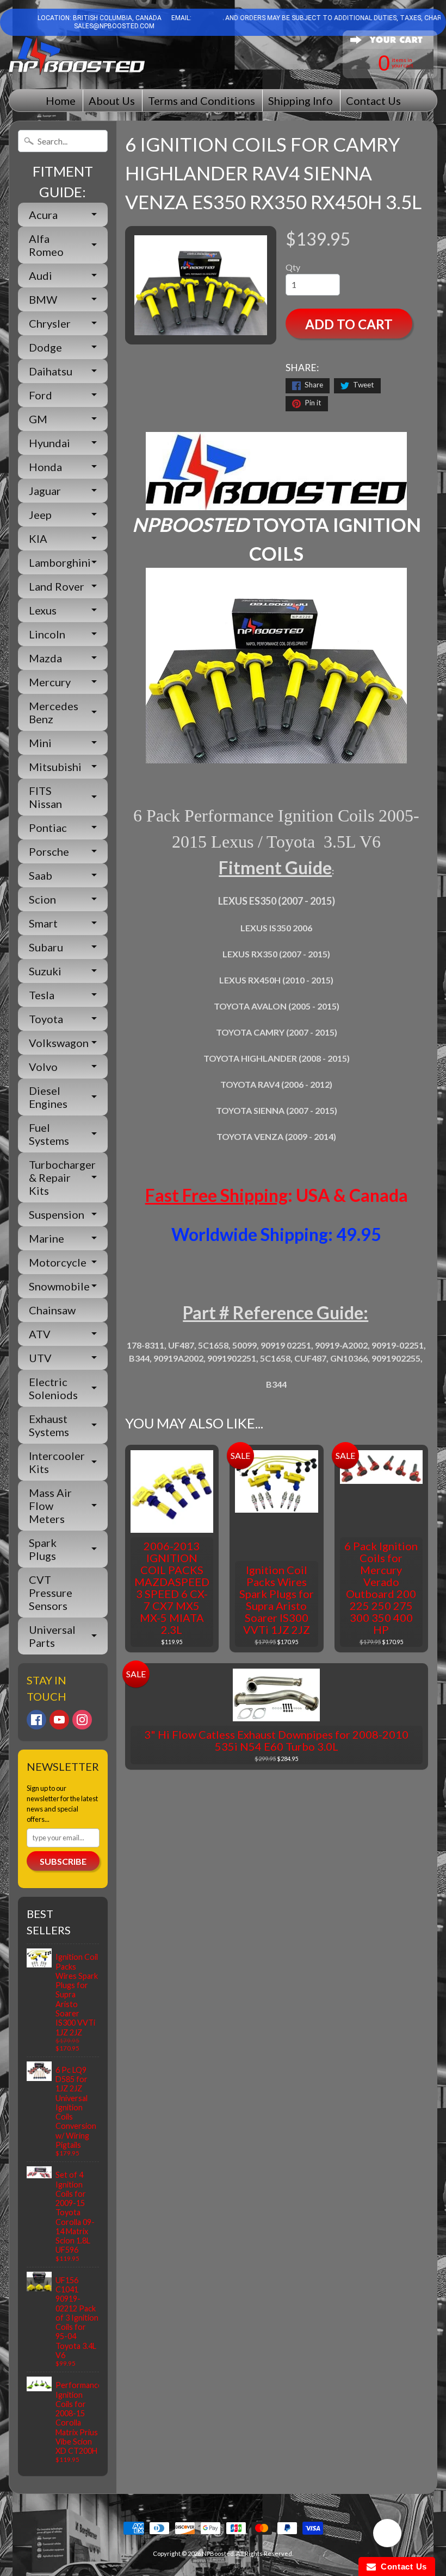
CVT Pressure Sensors (51, 1593)
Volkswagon (59, 1043)
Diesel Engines (48, 1097)
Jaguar (45, 491)
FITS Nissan (45, 797)
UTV (40, 1358)
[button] (387, 2535)
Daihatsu (51, 371)
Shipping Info (301, 101)
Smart (43, 923)
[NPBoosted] (77, 56)
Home (61, 101)
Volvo (43, 1067)
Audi (41, 275)
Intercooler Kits (57, 1462)
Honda (45, 467)
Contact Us (373, 101)
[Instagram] (82, 1720)
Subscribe (63, 1861)
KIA (38, 538)
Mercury (50, 682)
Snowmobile (59, 1286)
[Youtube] (59, 1720)
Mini (40, 743)
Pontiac (48, 828)
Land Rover (57, 586)
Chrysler (50, 323)
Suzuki (45, 971)
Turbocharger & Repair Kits (62, 1177)
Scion (42, 899)
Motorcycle (58, 1262)
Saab (41, 875)
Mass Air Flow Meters (50, 1506)
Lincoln (47, 634)
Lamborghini (60, 562)
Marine (47, 1238)
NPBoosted (218, 2553)
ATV (40, 1334)
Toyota (46, 1019)
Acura (43, 215)
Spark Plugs (43, 1549)
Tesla (42, 995)
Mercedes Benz (54, 712)
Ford (41, 395)
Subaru (46, 947)
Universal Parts (52, 1636)
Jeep (40, 515)
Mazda (45, 658)
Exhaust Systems (49, 1425)
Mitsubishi (55, 767)
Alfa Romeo (46, 245)
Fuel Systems (49, 1134)
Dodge (45, 347)
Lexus (43, 610)
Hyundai (49, 443)
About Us (112, 101)
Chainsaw (52, 1310)
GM (38, 419)
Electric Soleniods (53, 1388)
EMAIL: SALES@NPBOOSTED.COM (133, 22)
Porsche (49, 851)
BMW (43, 299)
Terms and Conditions (202, 101)
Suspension (57, 1214)
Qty (293, 267)
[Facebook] (36, 1720)
